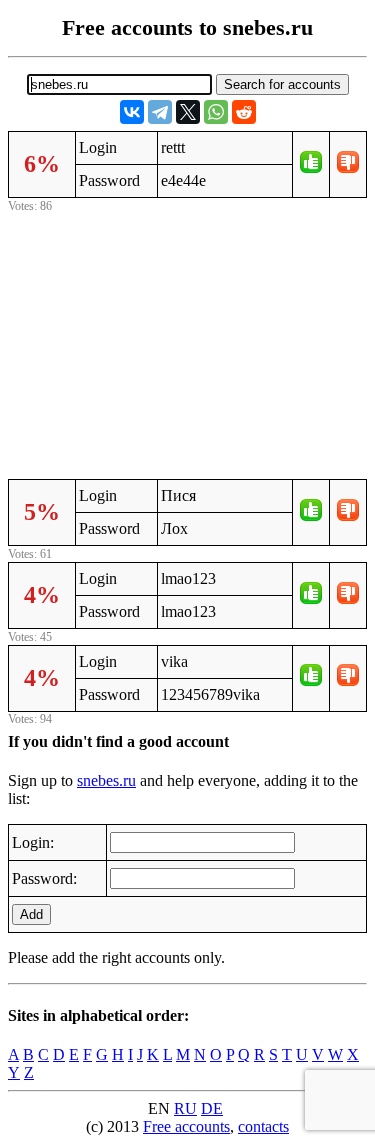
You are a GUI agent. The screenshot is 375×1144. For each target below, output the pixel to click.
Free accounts (186, 1126)
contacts (263, 1126)
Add (31, 914)
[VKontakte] (132, 112)
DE (212, 1108)
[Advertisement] (188, 343)
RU (185, 1108)
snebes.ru (106, 780)
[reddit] (244, 112)
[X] (188, 112)
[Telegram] (160, 112)
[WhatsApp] (216, 112)
